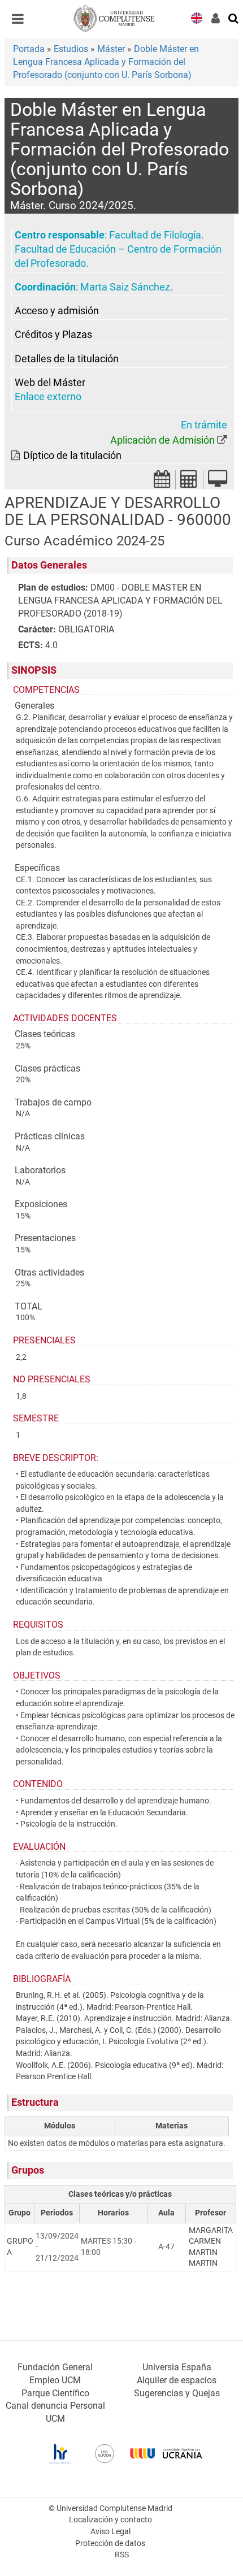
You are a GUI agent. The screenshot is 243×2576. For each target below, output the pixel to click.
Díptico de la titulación (72, 456)
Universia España (177, 2367)
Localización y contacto (110, 2520)
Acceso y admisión (57, 311)
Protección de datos (110, 2544)
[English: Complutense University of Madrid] (197, 17)
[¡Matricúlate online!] (218, 482)
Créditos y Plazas (53, 335)
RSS (122, 2555)
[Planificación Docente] (162, 482)
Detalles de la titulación (67, 359)
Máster (111, 49)
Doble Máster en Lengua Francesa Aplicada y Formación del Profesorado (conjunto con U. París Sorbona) (106, 62)
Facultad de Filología (155, 235)
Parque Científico (55, 2393)
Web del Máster (50, 383)
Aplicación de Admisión (162, 440)
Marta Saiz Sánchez (125, 287)
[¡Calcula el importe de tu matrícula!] (189, 482)
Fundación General (55, 2367)
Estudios (71, 49)
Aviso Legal (110, 2532)
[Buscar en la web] (234, 18)
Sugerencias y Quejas (177, 2393)
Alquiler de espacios (177, 2380)
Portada (29, 49)
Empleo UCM (55, 2380)
